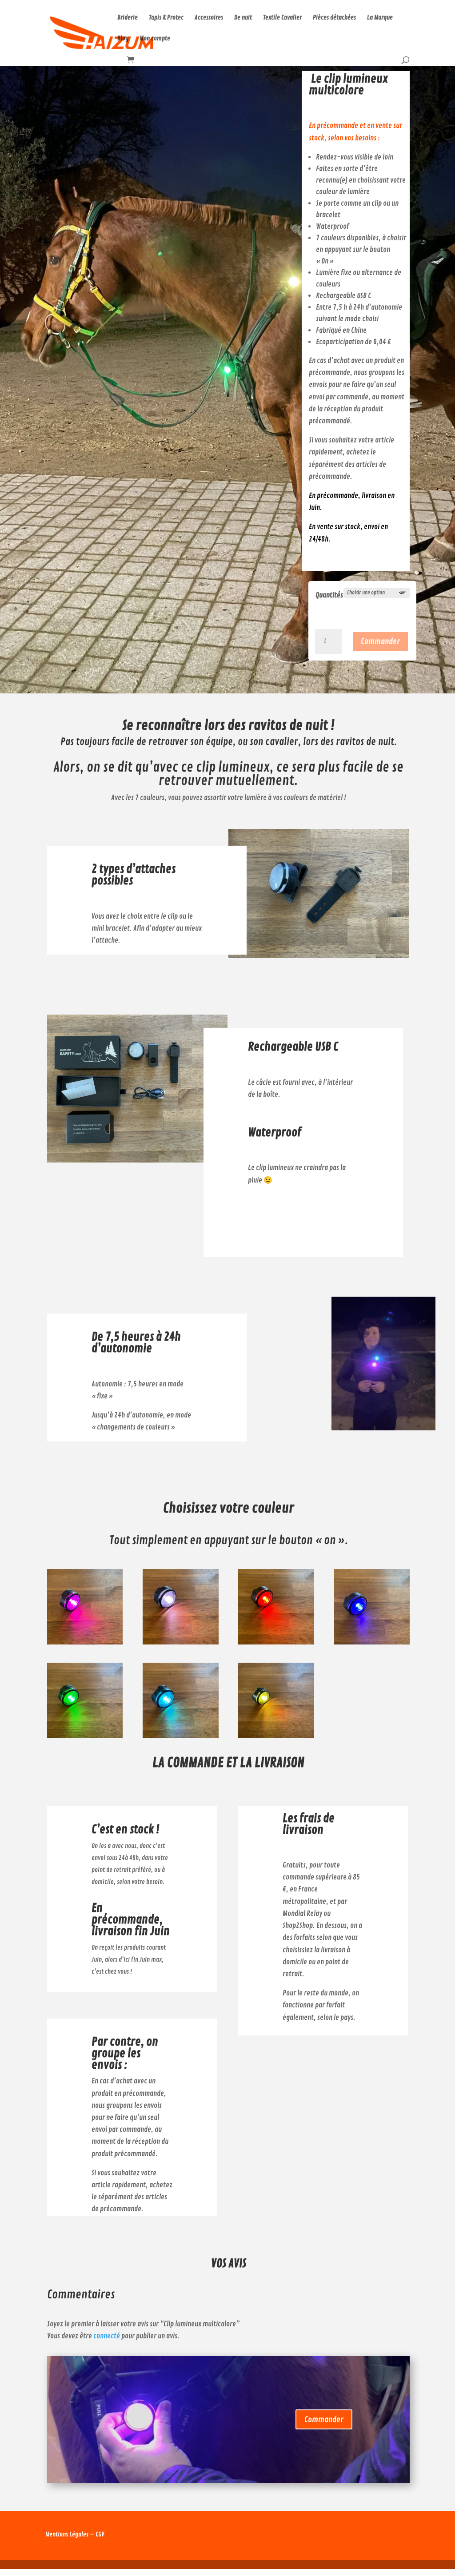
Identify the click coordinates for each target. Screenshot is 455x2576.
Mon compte (155, 39)
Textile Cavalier (282, 18)
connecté (107, 2336)
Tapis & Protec (166, 18)
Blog (123, 39)
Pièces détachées (334, 18)
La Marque (380, 18)
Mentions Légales (67, 2534)
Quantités (329, 595)
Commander (380, 641)
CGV (100, 2534)
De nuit (243, 18)
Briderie (128, 18)
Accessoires (209, 18)
